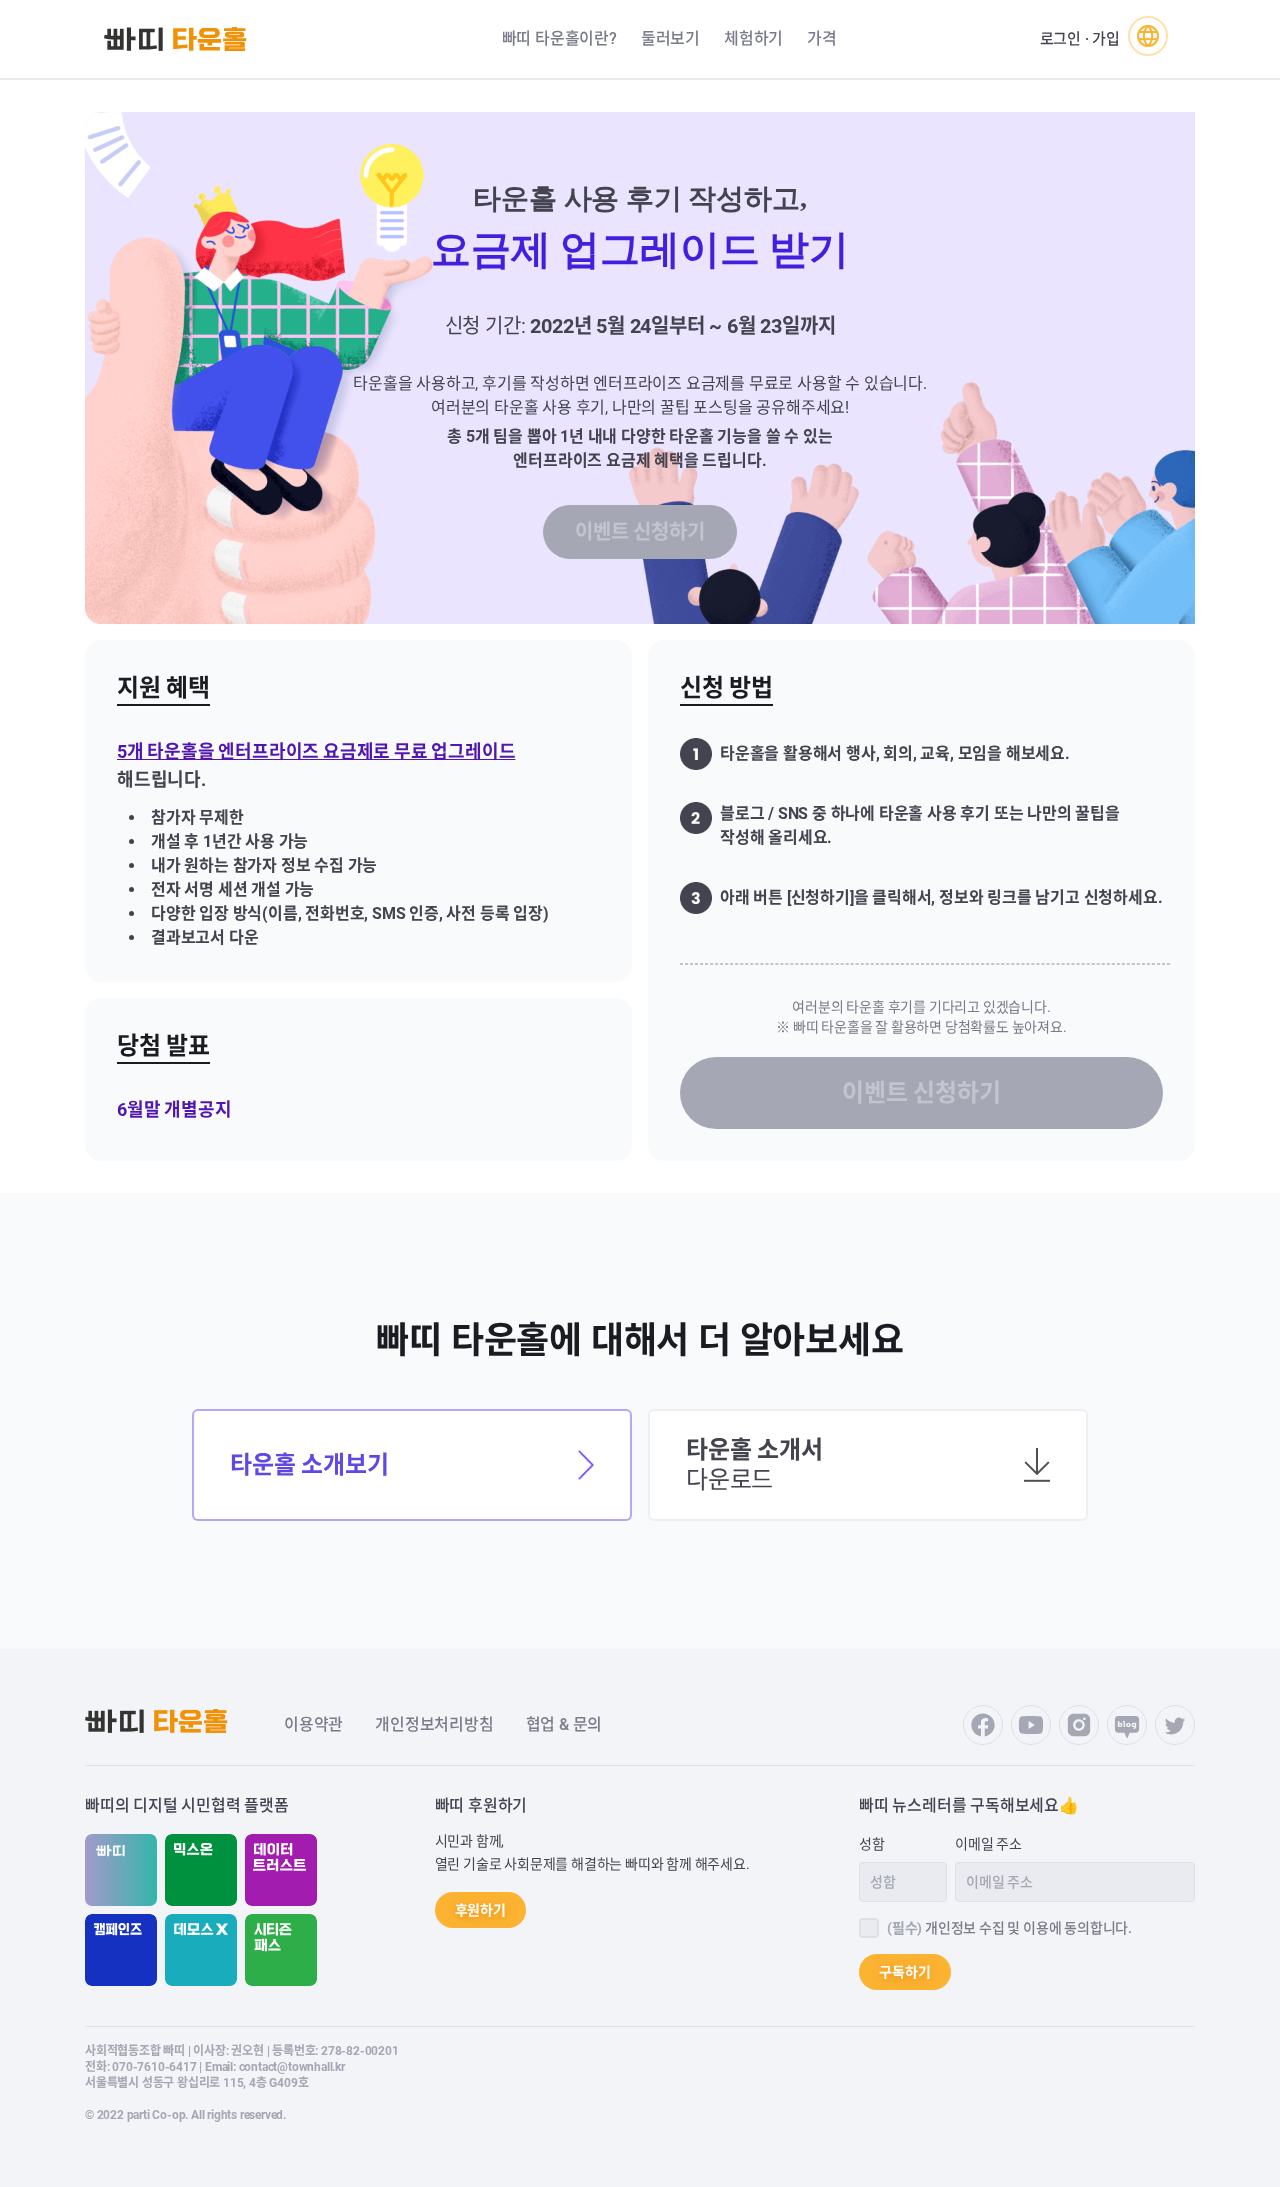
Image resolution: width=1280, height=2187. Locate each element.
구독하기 (905, 1972)
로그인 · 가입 (1080, 39)
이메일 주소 (988, 1844)
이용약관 (313, 1724)
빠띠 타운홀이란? (559, 38)
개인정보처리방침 (434, 1724)
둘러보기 (670, 38)
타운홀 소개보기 (309, 1465)
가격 (822, 38)
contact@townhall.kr (292, 2067)
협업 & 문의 (564, 1724)
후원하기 (480, 1910)
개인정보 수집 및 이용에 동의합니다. (1009, 1928)
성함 (872, 1844)
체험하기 (753, 38)
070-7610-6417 (154, 2067)
